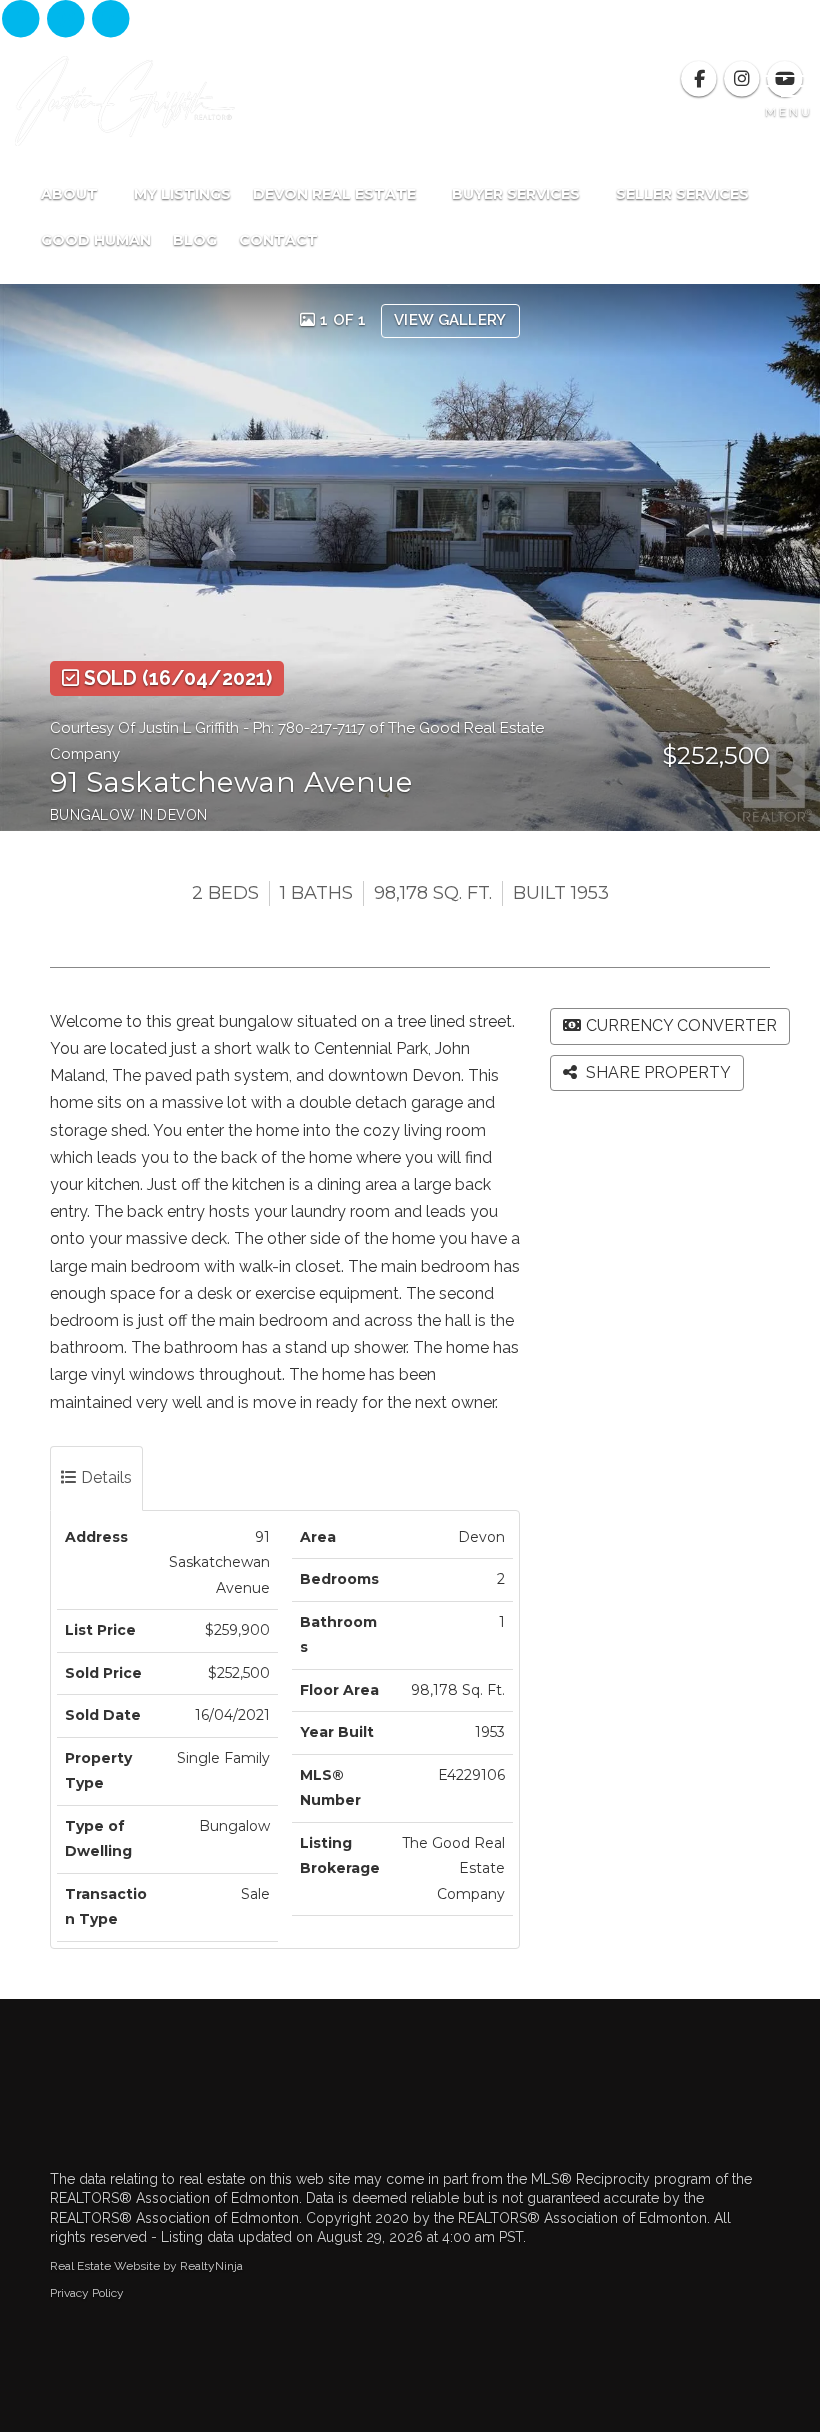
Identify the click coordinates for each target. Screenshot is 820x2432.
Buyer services (518, 194)
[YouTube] (111, 20)
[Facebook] (22, 20)
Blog (195, 240)
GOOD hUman (96, 240)
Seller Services (684, 194)
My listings (182, 194)
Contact (278, 240)
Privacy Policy (87, 2293)
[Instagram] (67, 20)
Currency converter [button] (681, 1025)
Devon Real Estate (336, 194)
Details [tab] (104, 1477)
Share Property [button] (656, 1072)
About (71, 194)
